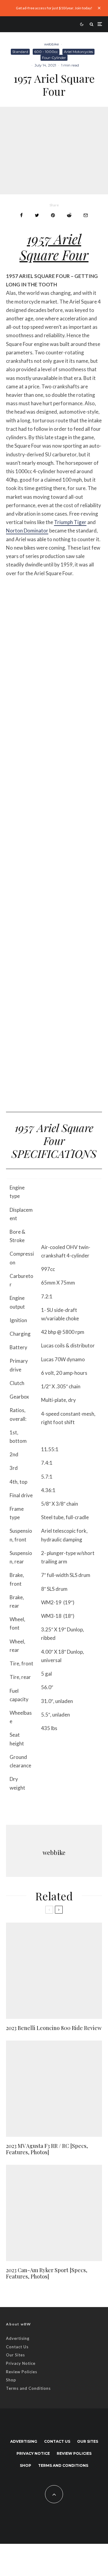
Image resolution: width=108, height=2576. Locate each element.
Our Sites (15, 2355)
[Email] (86, 215)
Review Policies (22, 2372)
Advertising (18, 2338)
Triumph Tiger (70, 522)
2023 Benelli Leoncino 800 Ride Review (54, 2028)
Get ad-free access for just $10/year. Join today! (54, 8)
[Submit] (69, 215)
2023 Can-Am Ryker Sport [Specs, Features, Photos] (47, 2274)
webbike (51, 44)
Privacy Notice (21, 2363)
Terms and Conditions (28, 2388)
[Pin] (53, 215)
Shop (11, 2380)
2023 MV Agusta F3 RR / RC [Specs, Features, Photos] (47, 2149)
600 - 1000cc (46, 52)
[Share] (21, 215)
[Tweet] (37, 215)
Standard (20, 52)
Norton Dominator (27, 531)
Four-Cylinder (54, 58)
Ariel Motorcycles (78, 52)
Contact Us (17, 2347)
